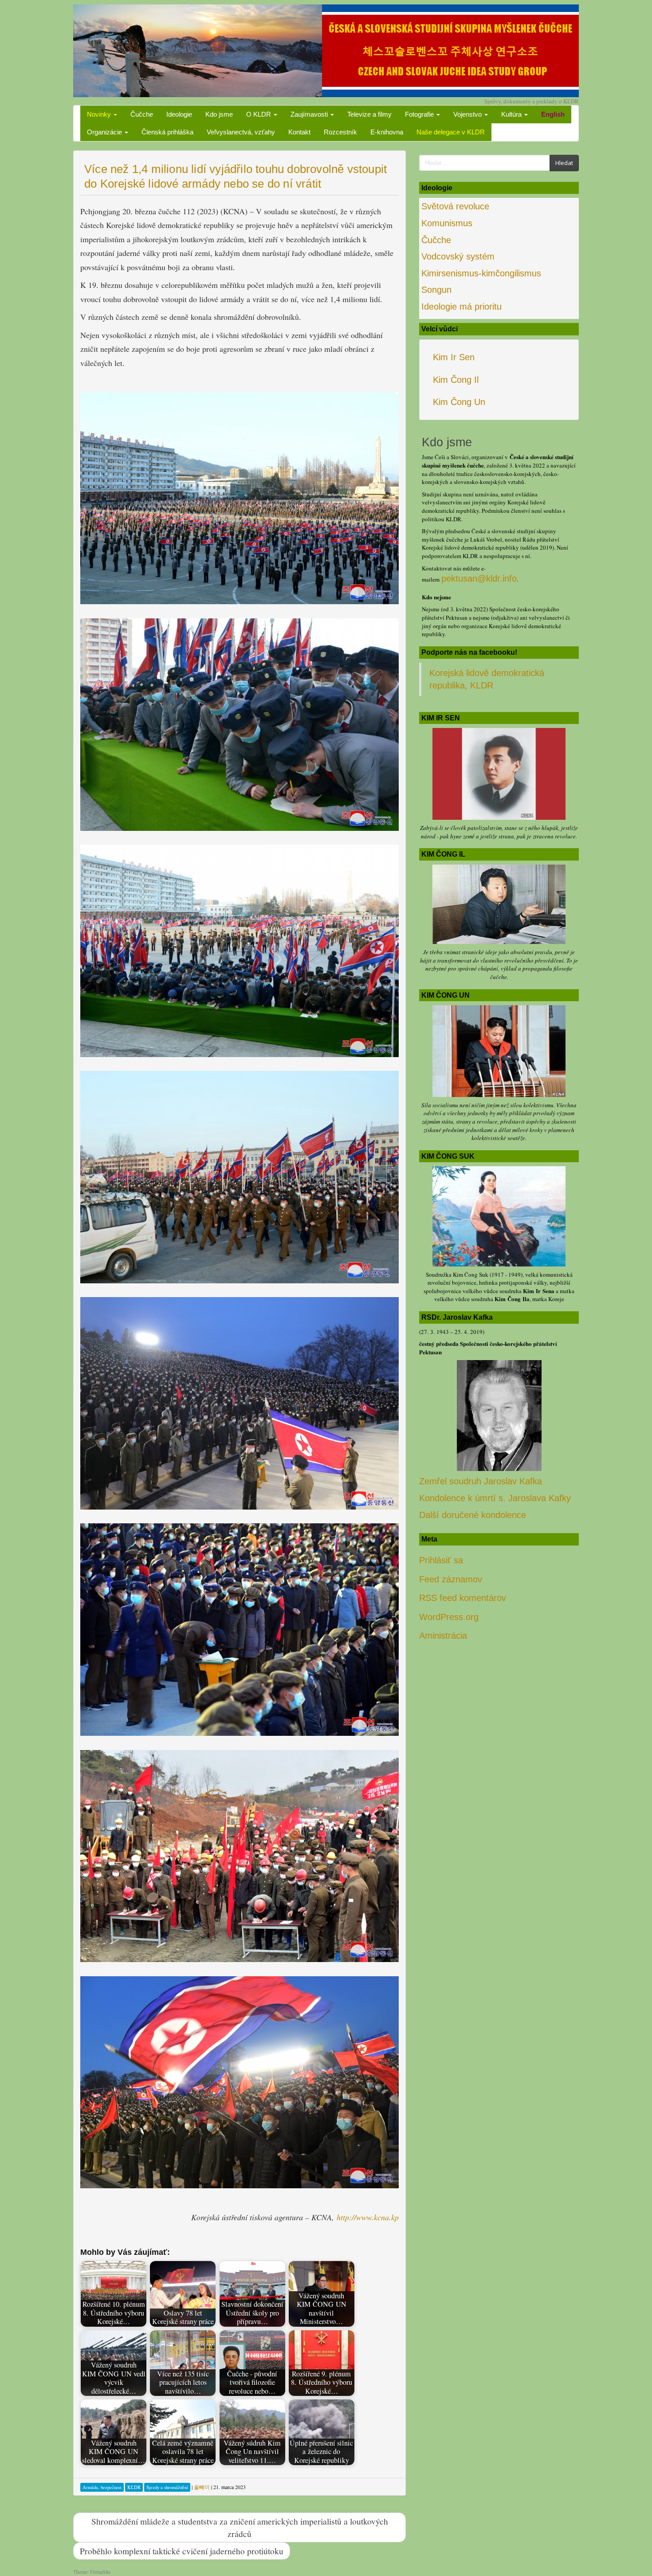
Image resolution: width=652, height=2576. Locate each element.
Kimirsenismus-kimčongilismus (481, 273)
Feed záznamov (451, 1579)
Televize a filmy (369, 114)
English (553, 114)
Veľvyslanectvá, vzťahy (241, 132)
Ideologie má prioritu (462, 307)
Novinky (100, 114)
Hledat (564, 163)
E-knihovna (387, 132)
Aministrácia (443, 1636)
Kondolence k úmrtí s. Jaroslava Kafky (495, 1498)
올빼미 (202, 2487)
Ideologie (179, 114)
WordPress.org (449, 1617)
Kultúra (512, 114)
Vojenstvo (468, 114)
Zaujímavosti (310, 114)
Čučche (142, 114)
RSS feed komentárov (463, 1598)
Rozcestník (340, 132)
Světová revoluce (455, 206)
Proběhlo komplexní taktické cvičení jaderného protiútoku (182, 2551)
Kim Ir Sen (454, 357)
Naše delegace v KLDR (451, 132)
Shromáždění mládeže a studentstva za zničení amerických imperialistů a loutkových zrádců (240, 2527)
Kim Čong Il (456, 380)
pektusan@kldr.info (479, 578)
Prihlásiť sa (441, 1560)
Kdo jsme (219, 114)
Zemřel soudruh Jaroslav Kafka (481, 1481)
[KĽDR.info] (326, 50)
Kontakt (299, 132)
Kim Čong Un (459, 402)
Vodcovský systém (458, 256)
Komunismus (447, 223)
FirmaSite (100, 2572)
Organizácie (105, 132)
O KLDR (259, 114)
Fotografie (420, 114)
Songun (436, 290)
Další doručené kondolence (473, 1515)
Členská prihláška (167, 132)
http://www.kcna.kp (368, 2217)
